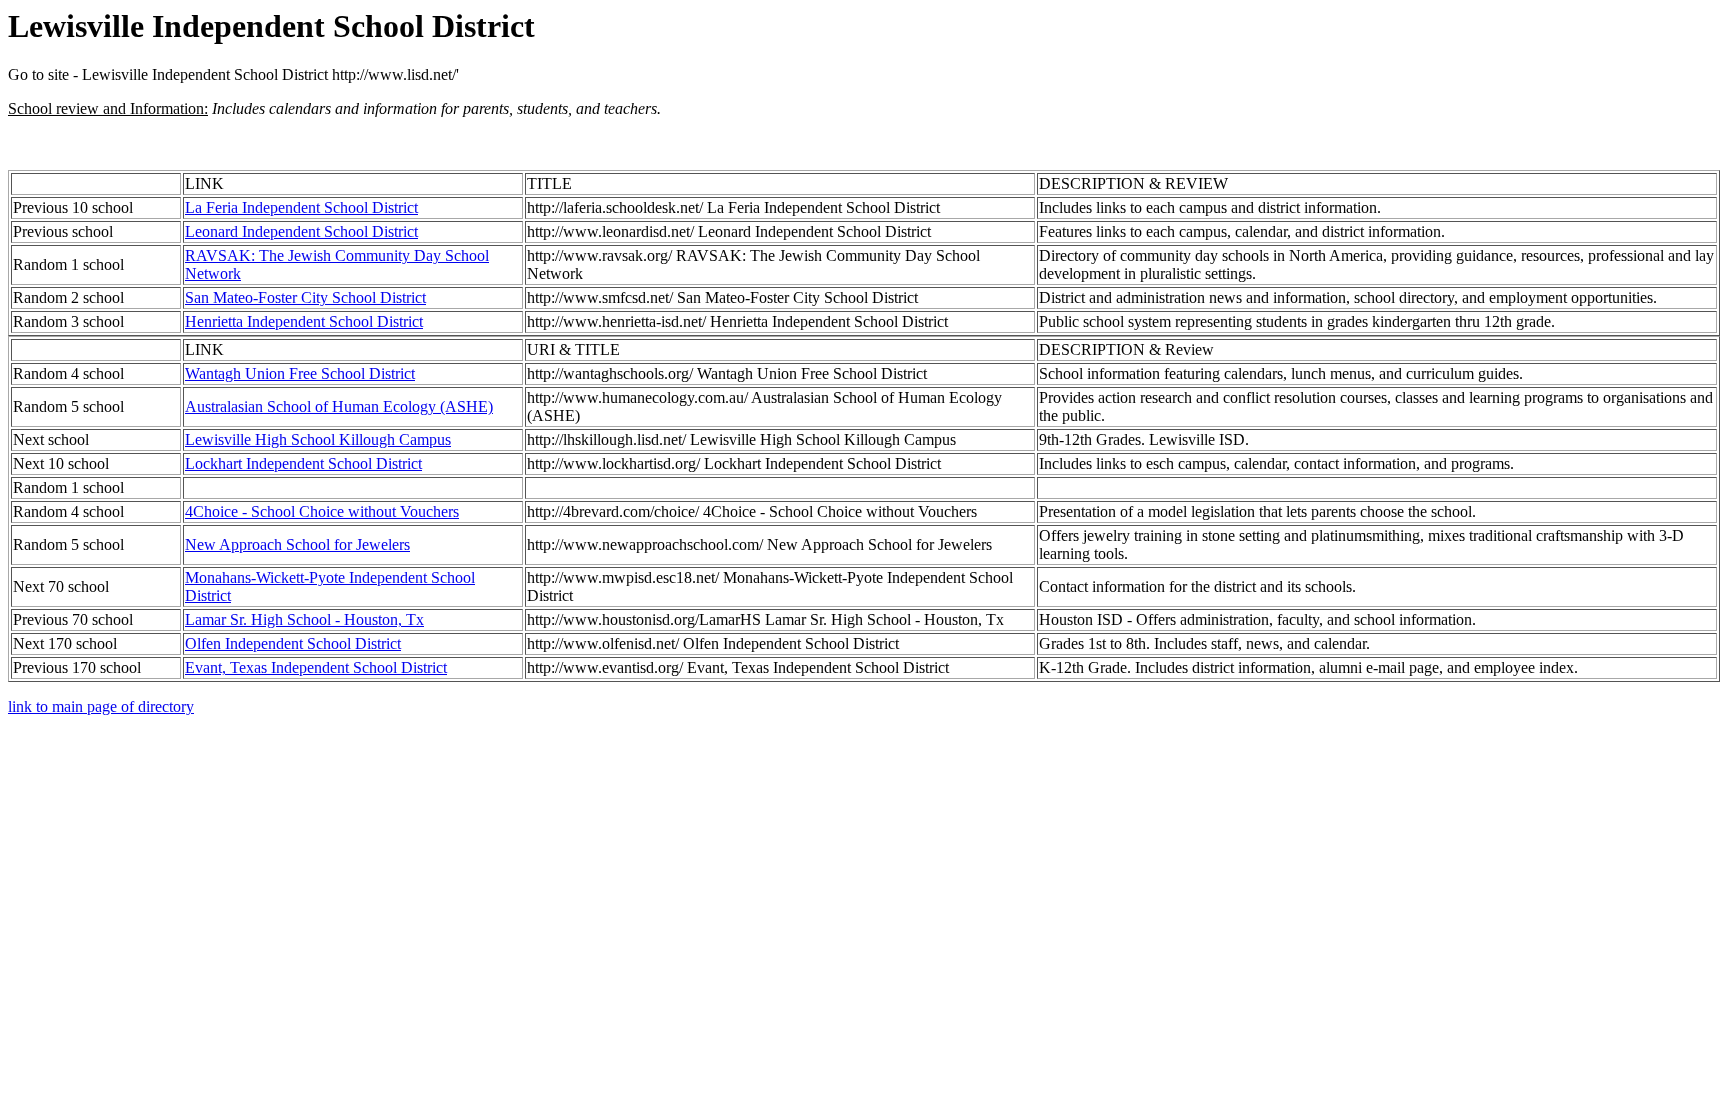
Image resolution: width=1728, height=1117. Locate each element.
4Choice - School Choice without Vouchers (322, 511)
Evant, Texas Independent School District (316, 667)
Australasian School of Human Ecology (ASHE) (339, 406)
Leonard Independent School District (301, 231)
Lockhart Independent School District (303, 463)
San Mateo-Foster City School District (305, 297)
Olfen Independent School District (293, 643)
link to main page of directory (101, 706)
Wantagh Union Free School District (300, 373)
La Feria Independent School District (301, 207)
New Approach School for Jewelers (297, 544)
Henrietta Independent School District (304, 321)
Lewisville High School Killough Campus (318, 439)
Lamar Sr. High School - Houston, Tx (304, 619)
